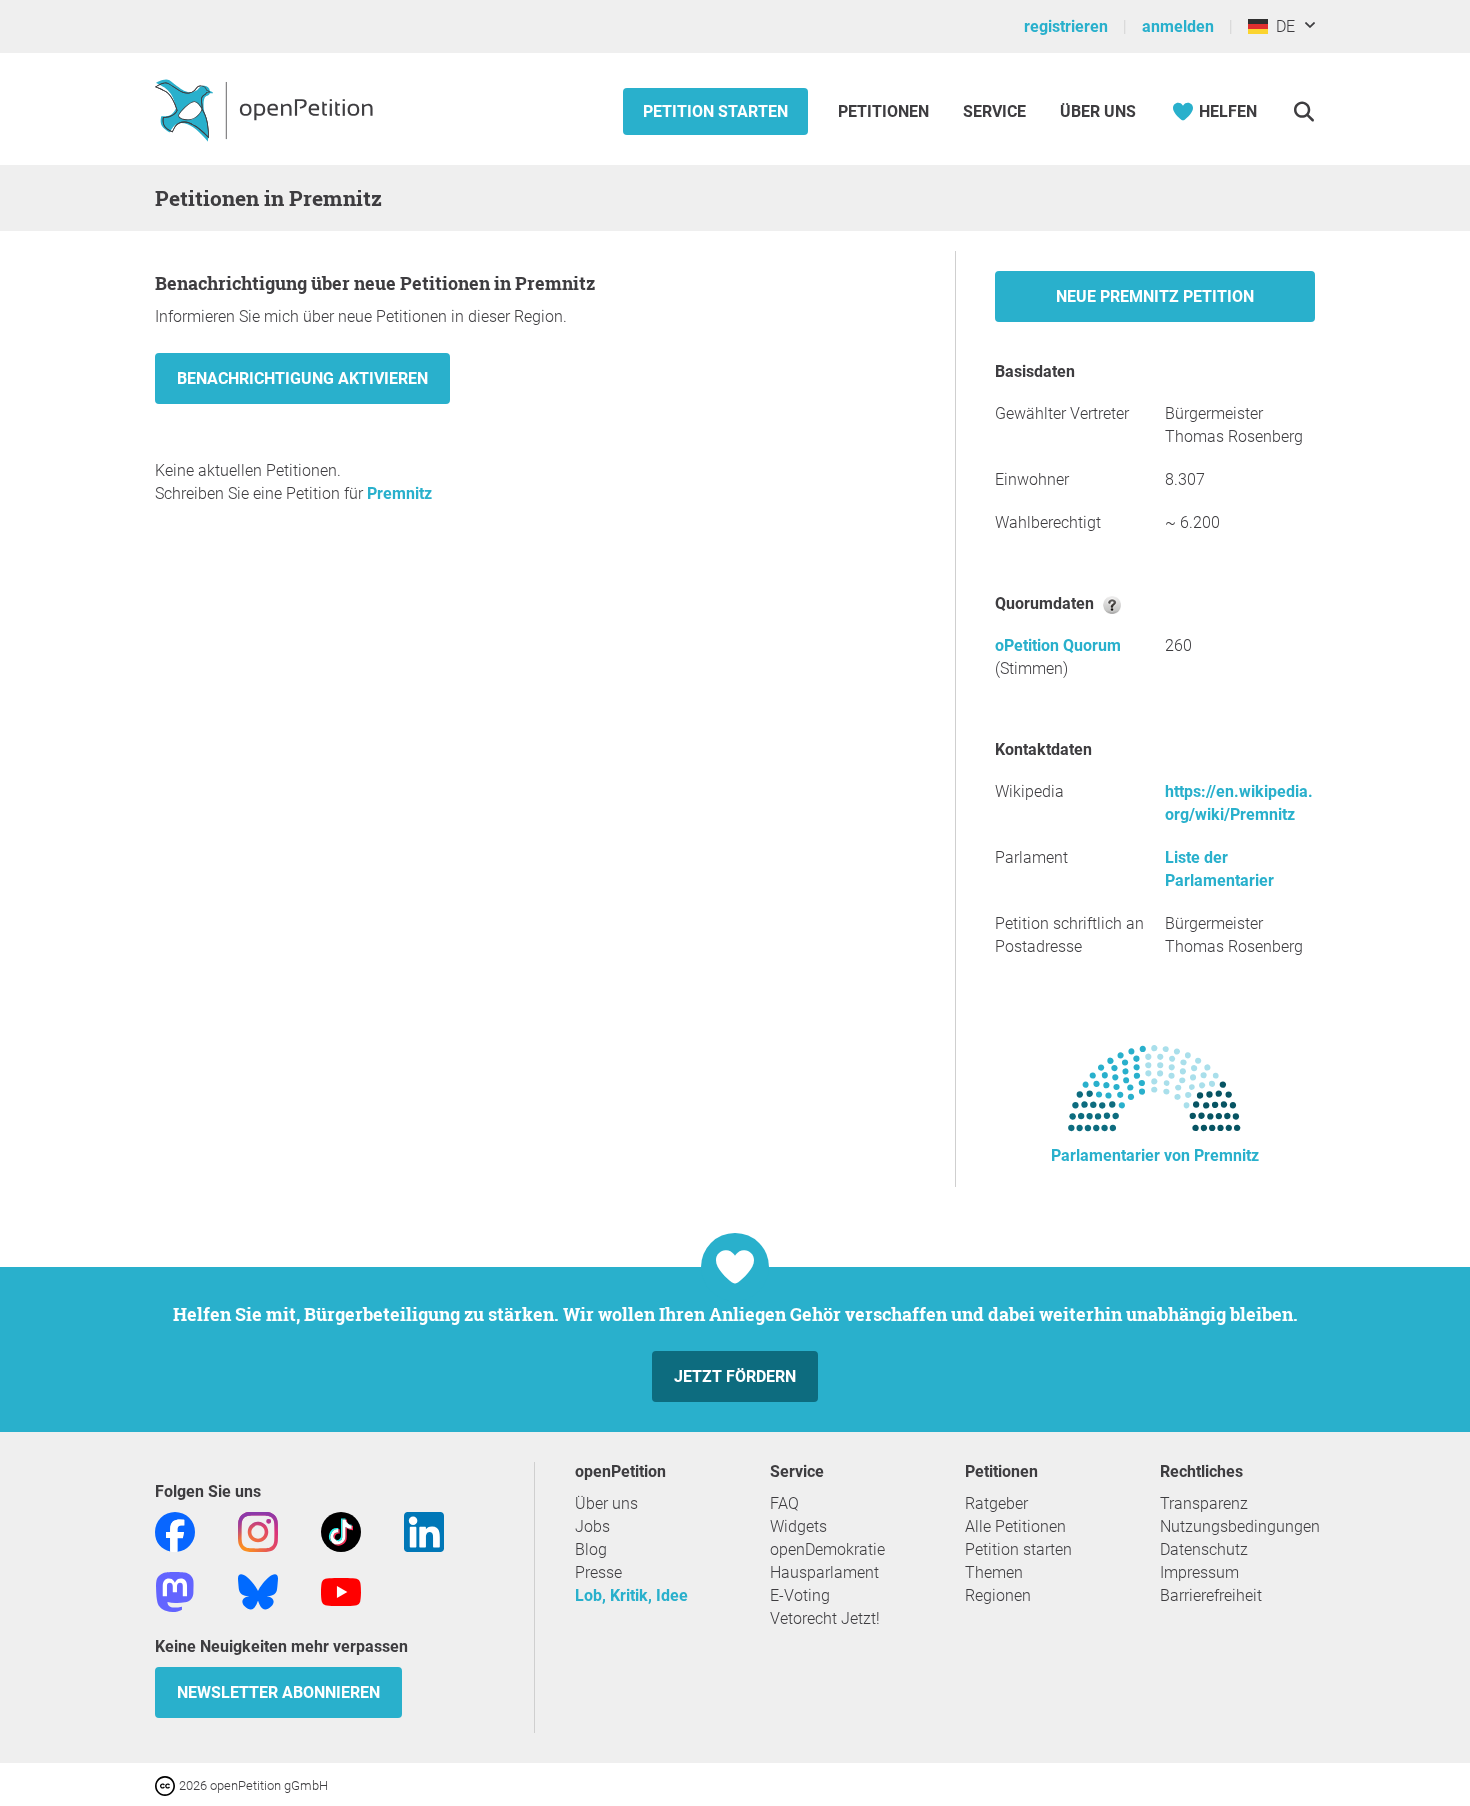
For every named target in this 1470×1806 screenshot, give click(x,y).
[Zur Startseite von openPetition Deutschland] (266, 109)
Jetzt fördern (735, 1376)
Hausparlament (824, 1572)
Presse (598, 1572)
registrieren (1066, 26)
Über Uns (1098, 111)
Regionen (998, 1595)
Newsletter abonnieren (278, 1692)
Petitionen (885, 111)
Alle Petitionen (1015, 1526)
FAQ (784, 1503)
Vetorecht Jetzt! (825, 1618)
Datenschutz (1204, 1549)
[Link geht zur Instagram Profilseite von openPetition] (258, 1530)
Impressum (1199, 1572)
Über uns (606, 1503)
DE (1281, 26)
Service (994, 111)
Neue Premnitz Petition (1155, 296)
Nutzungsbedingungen (1240, 1526)
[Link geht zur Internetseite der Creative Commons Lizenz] (167, 1784)
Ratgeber (996, 1503)
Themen (994, 1572)
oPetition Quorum (1058, 645)
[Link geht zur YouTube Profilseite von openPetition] (341, 1590)
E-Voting (800, 1595)
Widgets (798, 1526)
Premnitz (399, 493)
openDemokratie (827, 1549)
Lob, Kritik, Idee (631, 1595)
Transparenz (1204, 1503)
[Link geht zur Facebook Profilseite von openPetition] (175, 1530)
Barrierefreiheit (1211, 1595)
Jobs (592, 1526)
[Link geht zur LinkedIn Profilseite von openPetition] (424, 1530)
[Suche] (1303, 111)
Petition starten (715, 111)
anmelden (1178, 26)
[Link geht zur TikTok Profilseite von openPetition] (341, 1530)
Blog (591, 1549)
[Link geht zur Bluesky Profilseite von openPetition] (258, 1590)
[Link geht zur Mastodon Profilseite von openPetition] (175, 1590)
